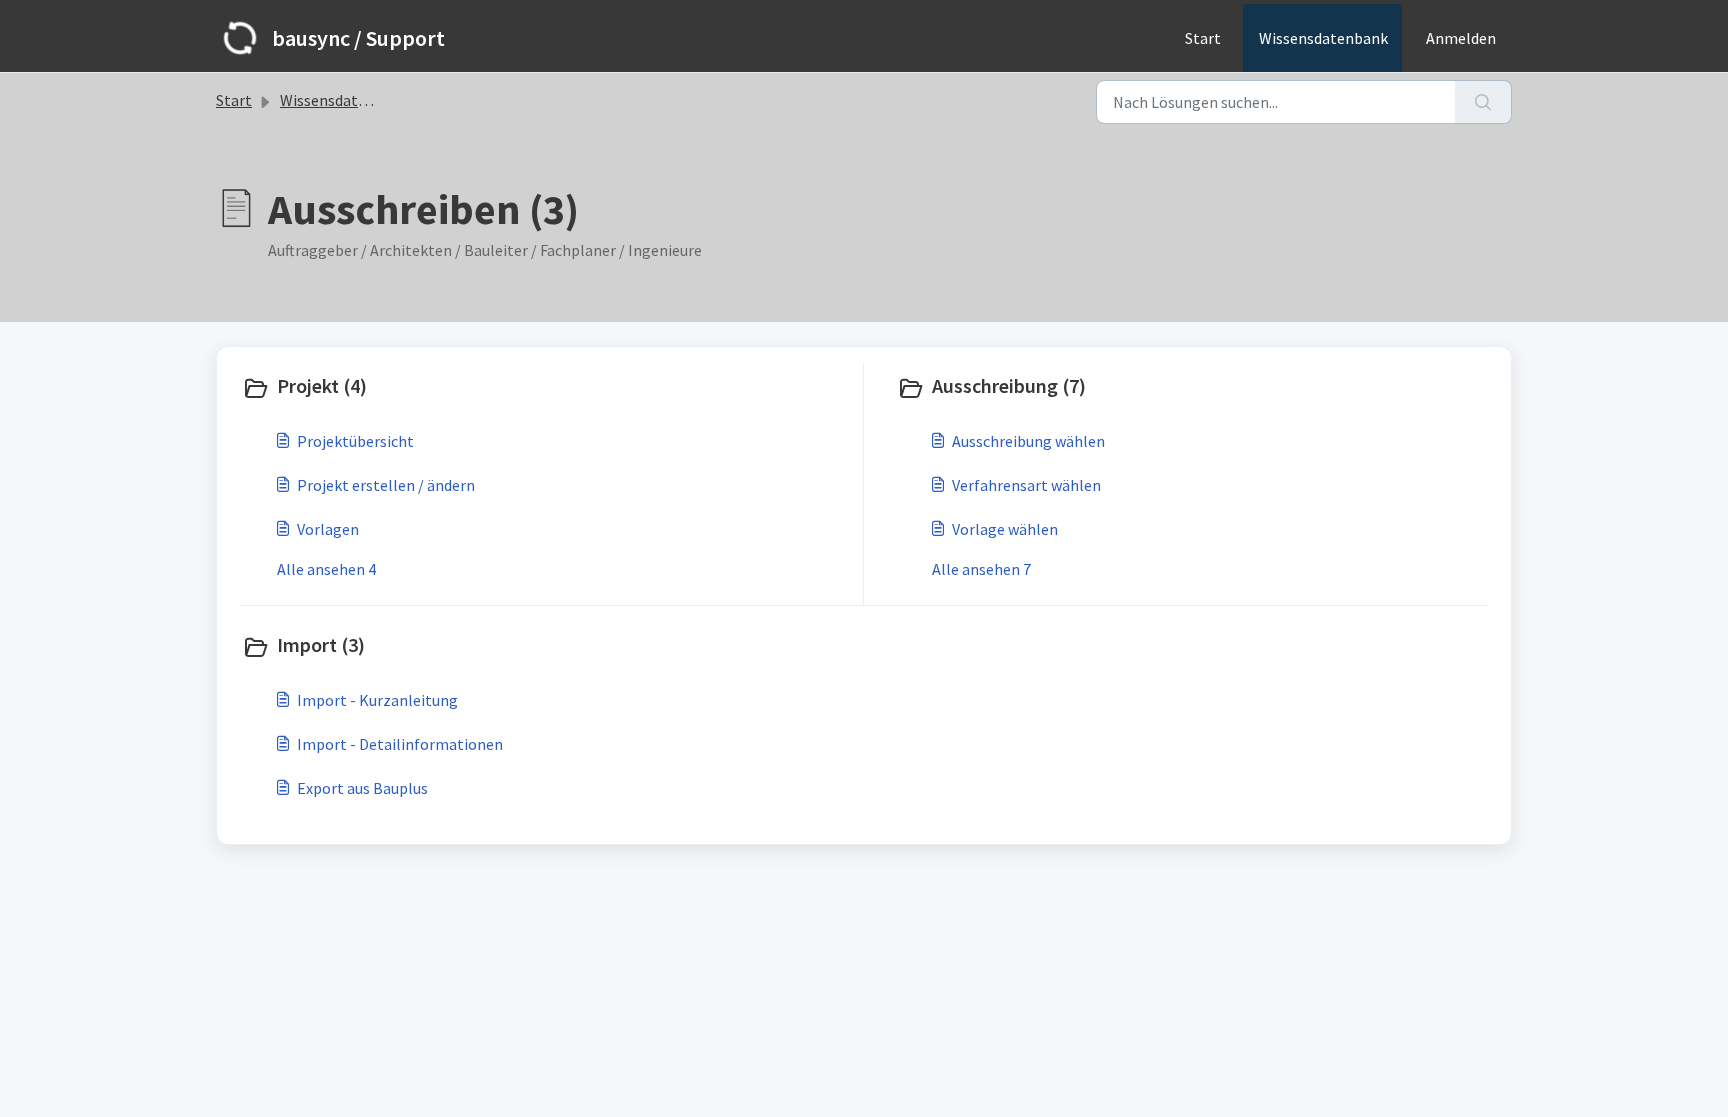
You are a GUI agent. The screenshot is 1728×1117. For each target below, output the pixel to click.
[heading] (548, 388)
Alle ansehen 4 (326, 569)
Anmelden (1461, 38)
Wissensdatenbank (1323, 38)
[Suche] (1483, 102)
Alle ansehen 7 (981, 569)
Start (1203, 38)
